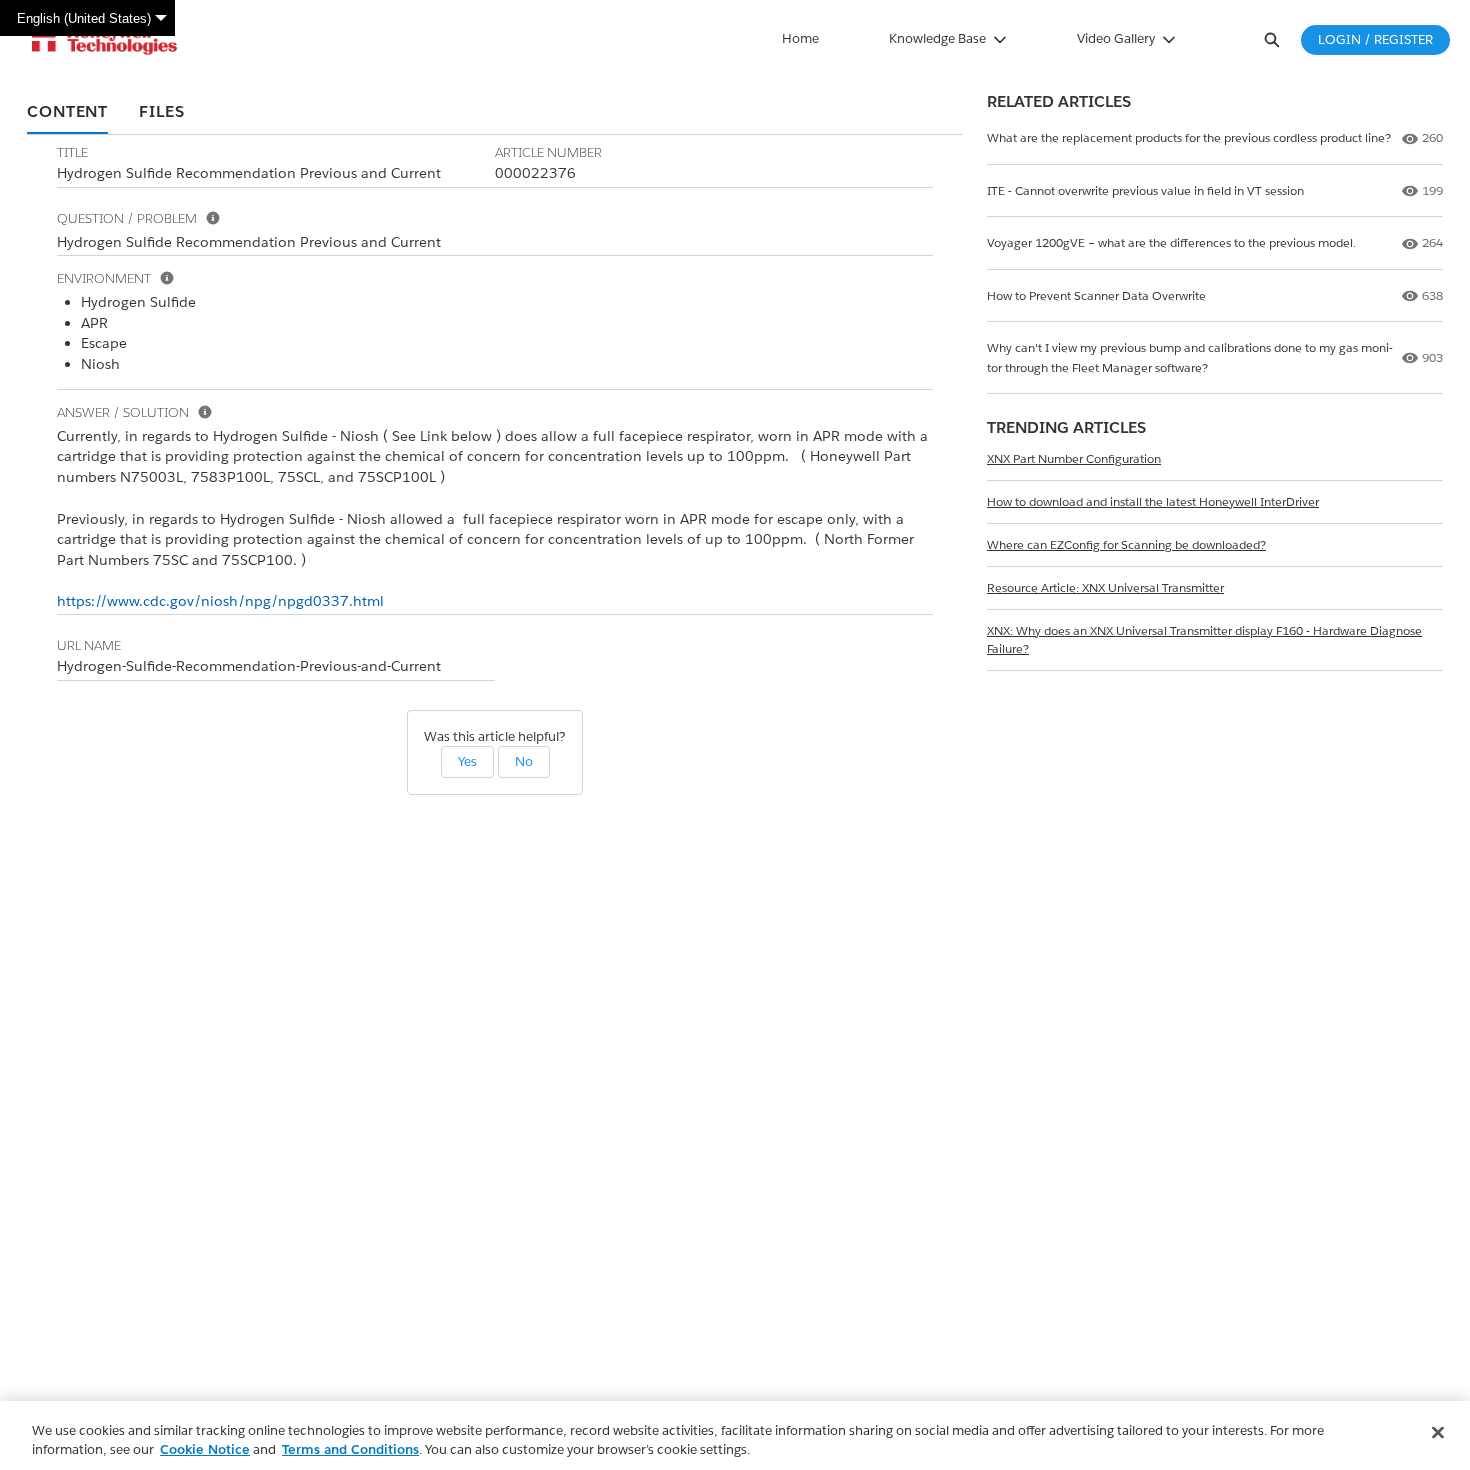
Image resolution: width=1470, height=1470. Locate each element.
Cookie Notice (205, 1449)
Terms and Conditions (350, 1449)
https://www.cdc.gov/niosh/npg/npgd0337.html (220, 601)
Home (800, 38)
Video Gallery (1116, 38)
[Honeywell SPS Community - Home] (104, 40)
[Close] (1438, 1433)
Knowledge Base (937, 38)
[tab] (67, 113)
